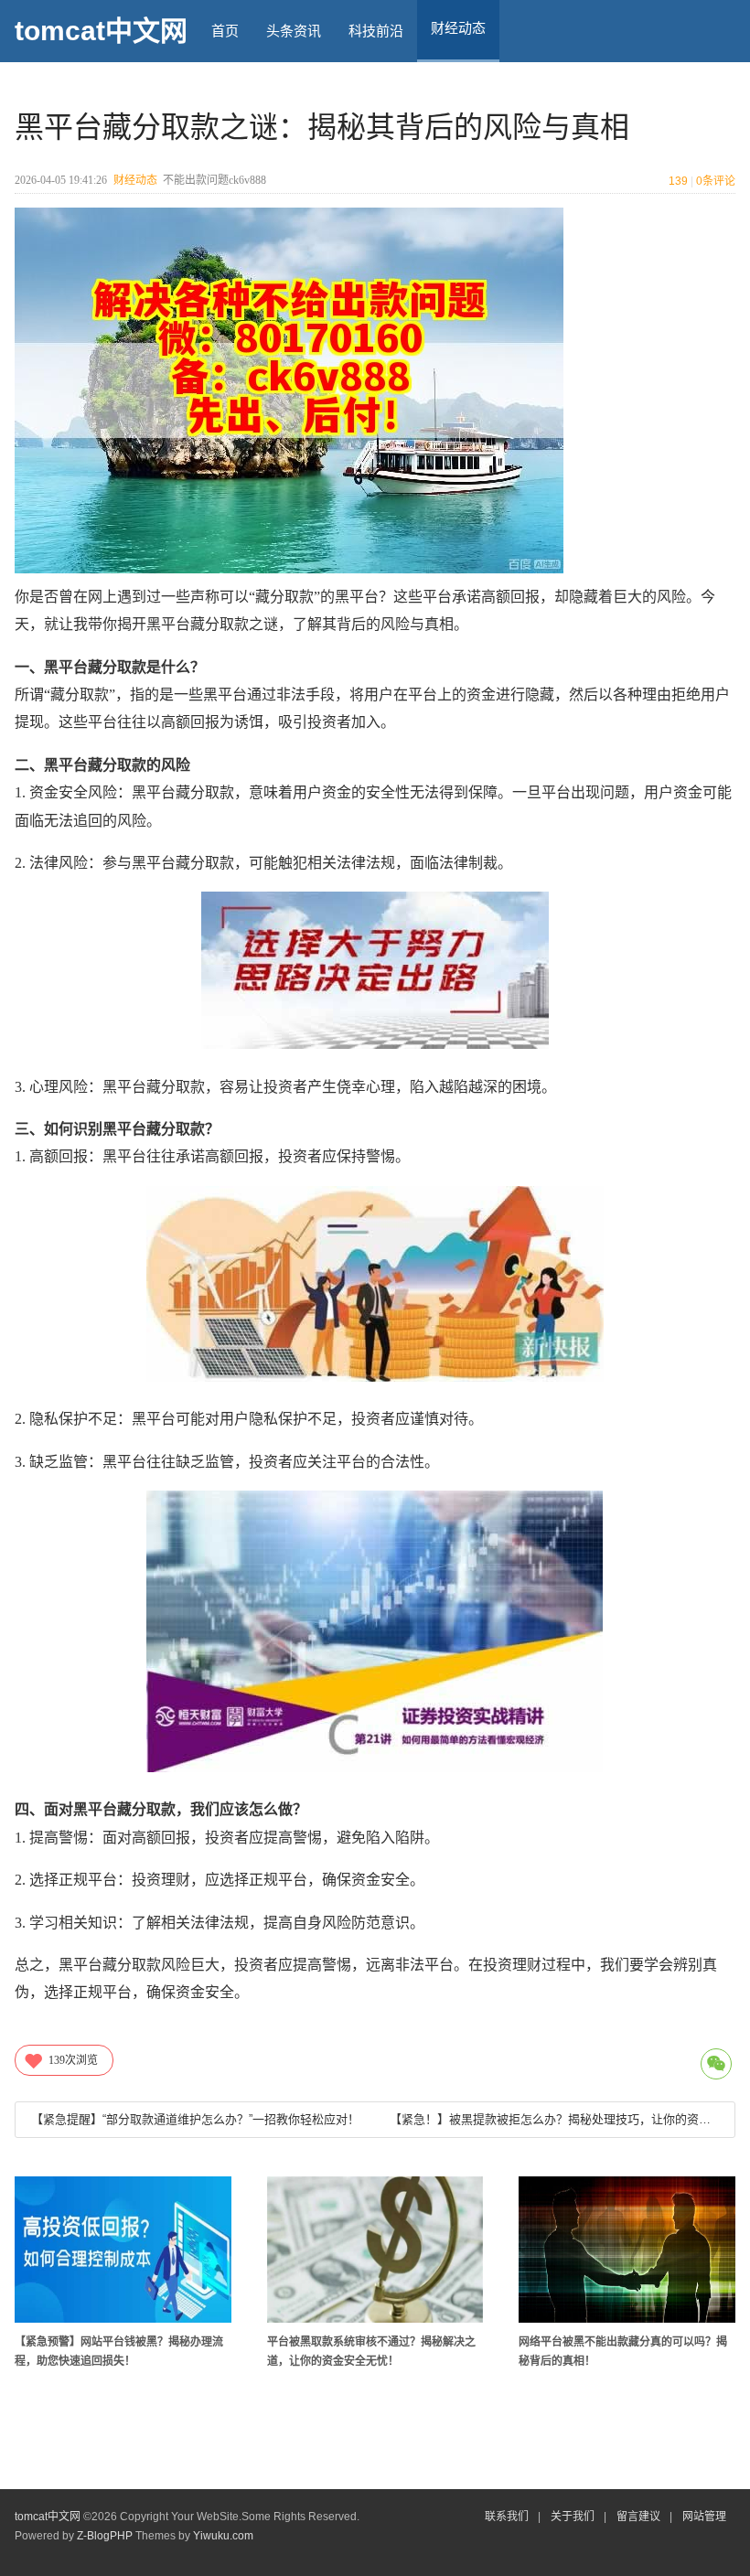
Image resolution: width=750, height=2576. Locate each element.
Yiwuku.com (223, 2536)
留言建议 (638, 2517)
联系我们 (507, 2517)
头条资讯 (294, 31)
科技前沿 (376, 31)
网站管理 (704, 2517)
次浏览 (73, 2060)
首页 (225, 31)
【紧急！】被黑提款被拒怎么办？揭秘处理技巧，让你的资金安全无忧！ (555, 2119)
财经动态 (135, 180)
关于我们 (573, 2517)
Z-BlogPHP (105, 2536)
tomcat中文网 (101, 31)
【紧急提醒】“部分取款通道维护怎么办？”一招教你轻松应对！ (195, 2119)
